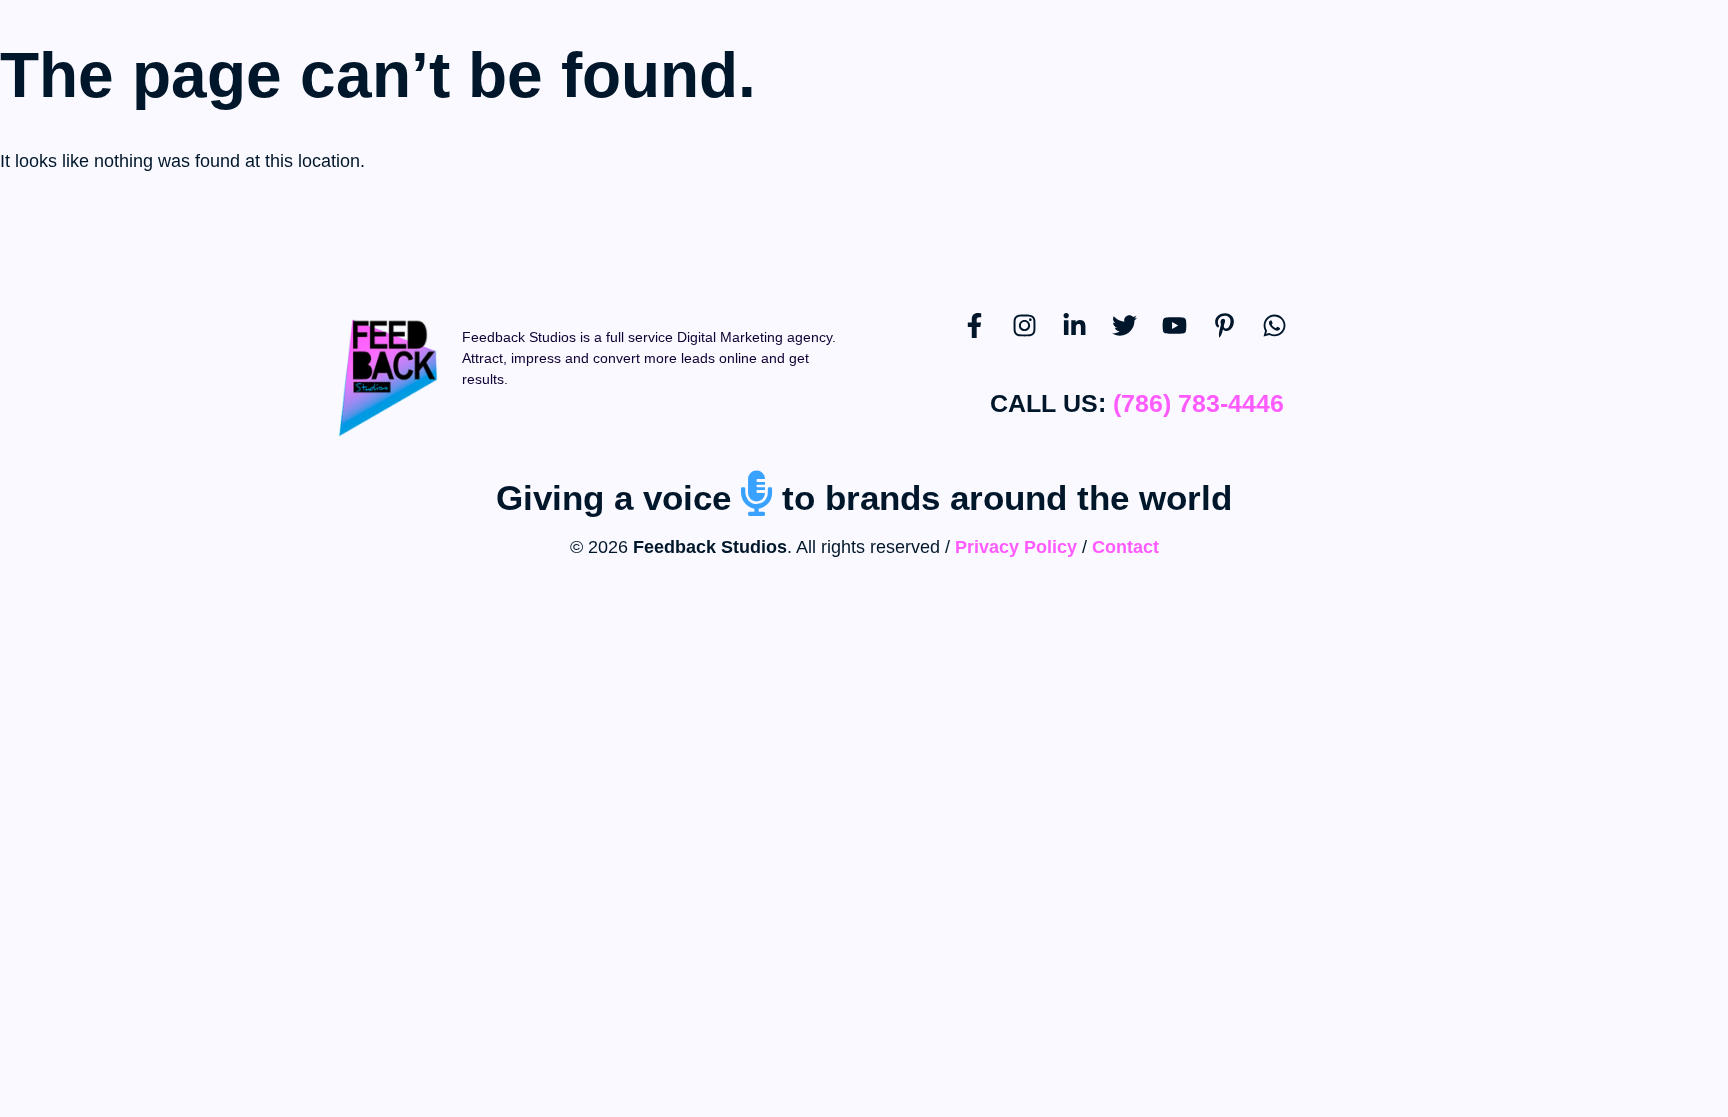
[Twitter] (1137, 338)
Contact (1125, 547)
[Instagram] (1037, 338)
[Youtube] (1187, 338)
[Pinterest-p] (1237, 338)
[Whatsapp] (1287, 338)
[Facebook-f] (987, 338)
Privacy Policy (1016, 547)
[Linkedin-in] (1087, 338)
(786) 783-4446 (1198, 403)
